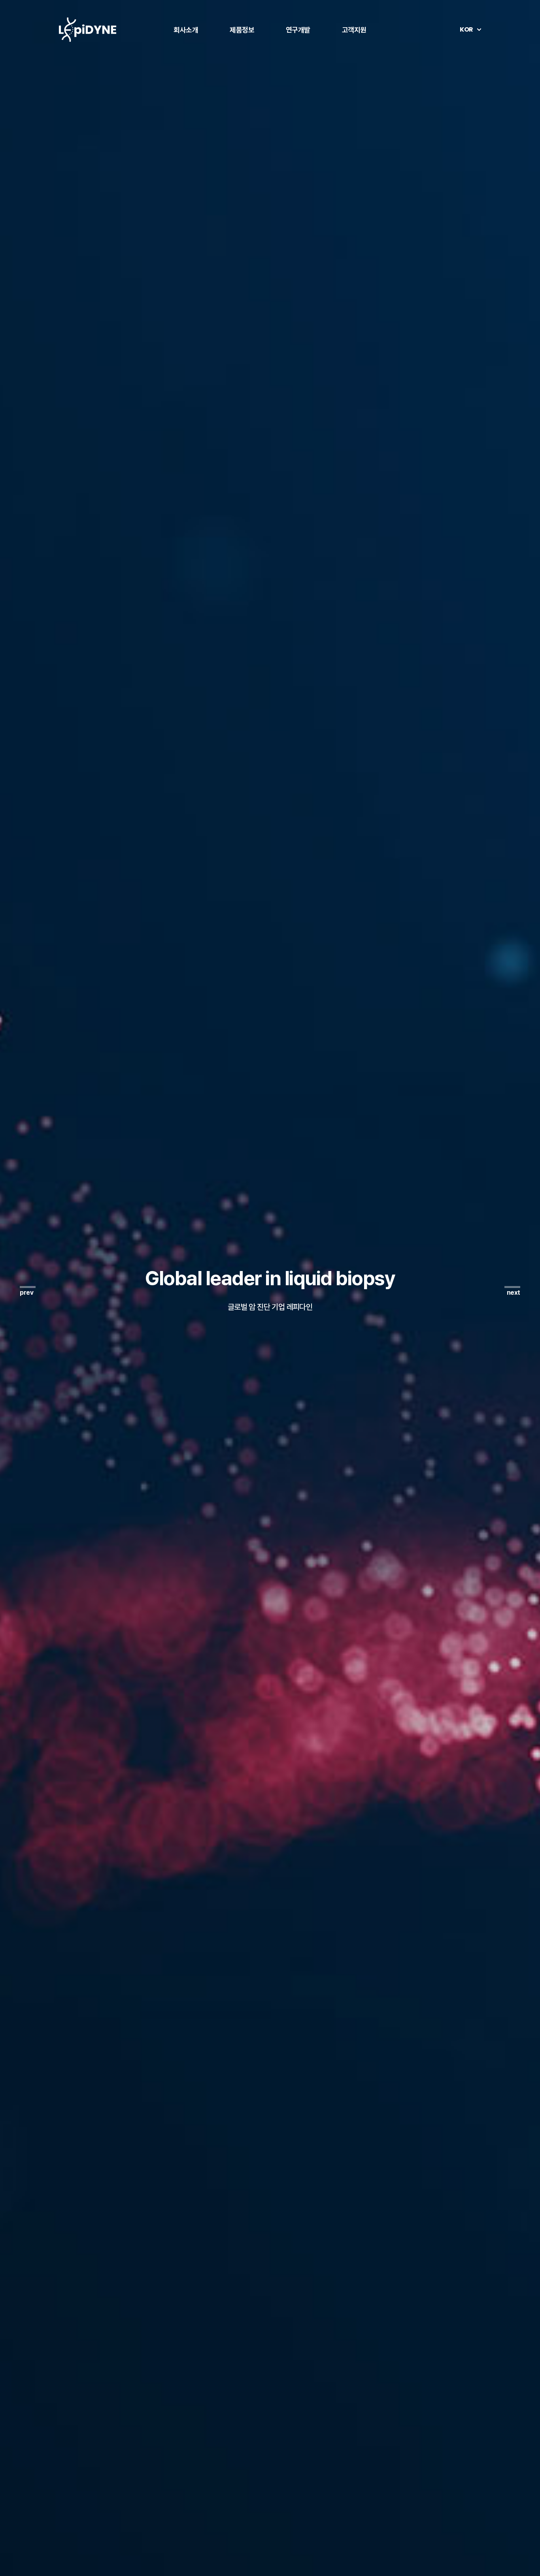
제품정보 (242, 30)
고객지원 (354, 30)
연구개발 (298, 30)
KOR (466, 29)
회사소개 (186, 30)
